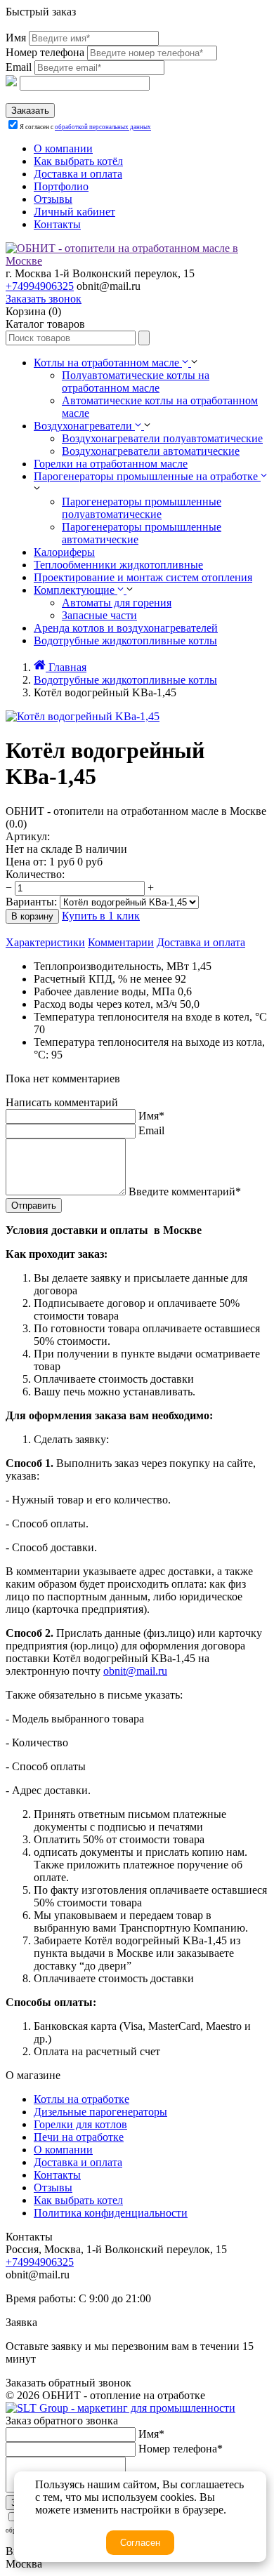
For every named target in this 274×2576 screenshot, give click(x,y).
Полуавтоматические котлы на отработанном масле (136, 381)
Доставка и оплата (201, 942)
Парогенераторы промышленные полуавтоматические (142, 508)
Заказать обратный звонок (68, 2383)
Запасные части (99, 615)
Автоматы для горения (117, 603)
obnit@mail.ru (135, 1671)
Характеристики (45, 942)
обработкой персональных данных (103, 127)
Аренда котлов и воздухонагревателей (126, 628)
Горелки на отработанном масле (111, 464)
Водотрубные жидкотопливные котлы (125, 640)
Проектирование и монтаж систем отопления (143, 577)
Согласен (140, 2543)
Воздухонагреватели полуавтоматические (162, 438)
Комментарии (121, 942)
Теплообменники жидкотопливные (118, 565)
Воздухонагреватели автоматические (151, 451)
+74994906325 (40, 286)
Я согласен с (85, 127)
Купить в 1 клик (101, 916)
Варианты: (31, 902)
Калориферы (64, 552)
